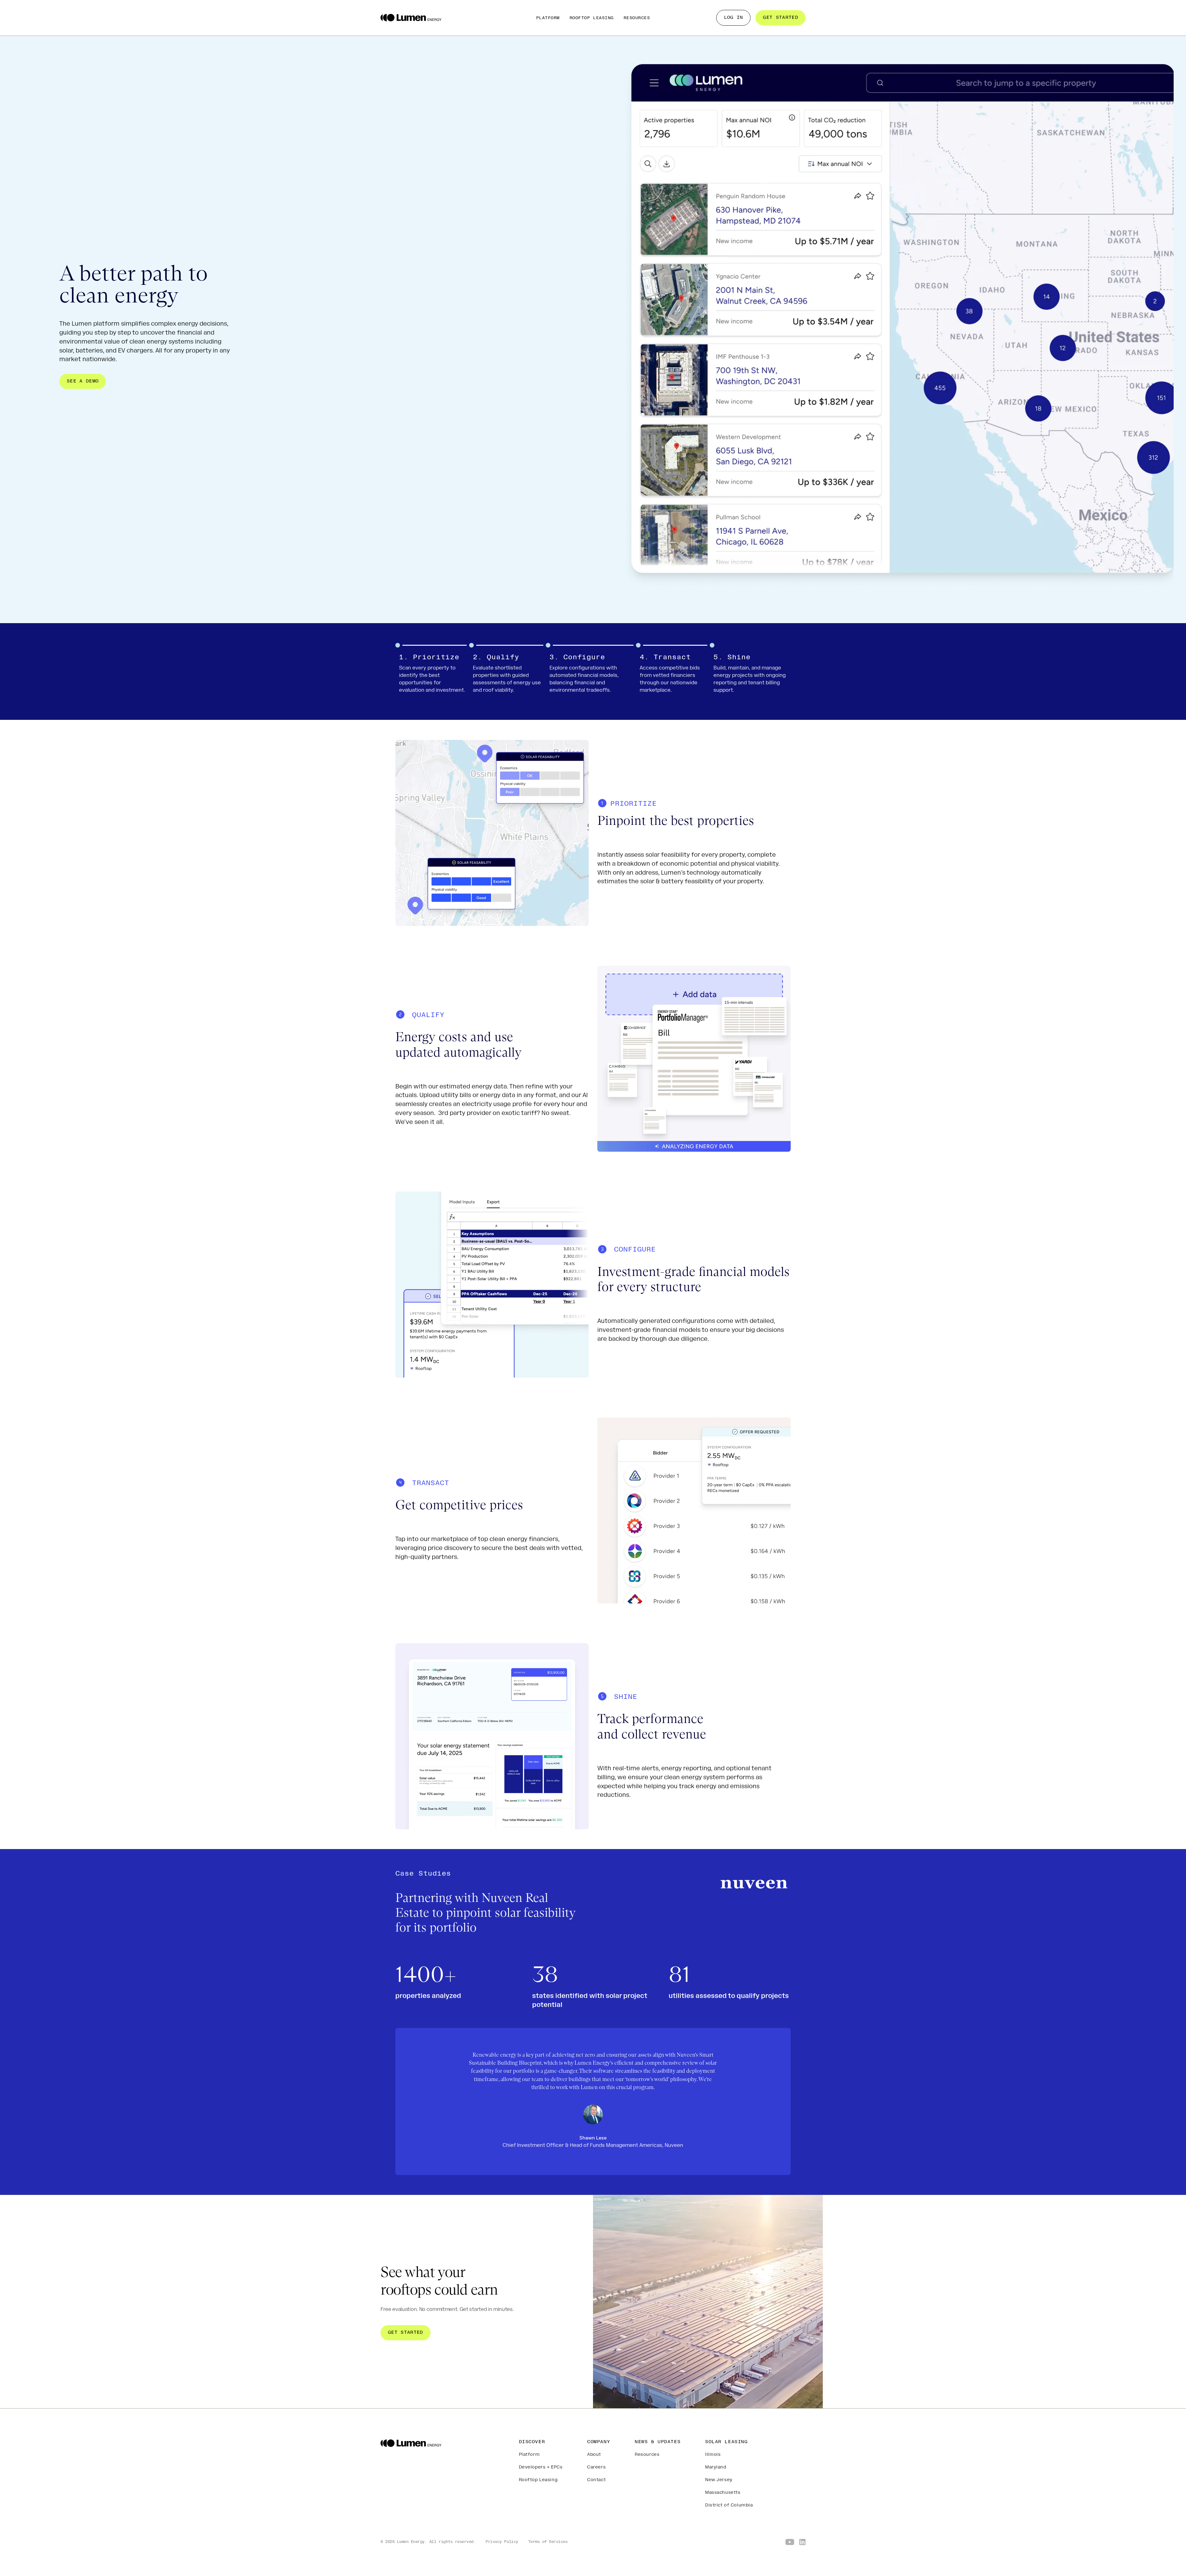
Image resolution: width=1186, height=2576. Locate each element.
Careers (596, 2467)
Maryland (716, 2467)
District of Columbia (729, 2505)
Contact (596, 2480)
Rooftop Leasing (592, 18)
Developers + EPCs (541, 2467)
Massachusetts (723, 2493)
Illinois (713, 2455)
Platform (548, 18)
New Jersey (719, 2480)
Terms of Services (548, 2542)
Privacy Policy (502, 2542)
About (594, 2455)
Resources (637, 18)
